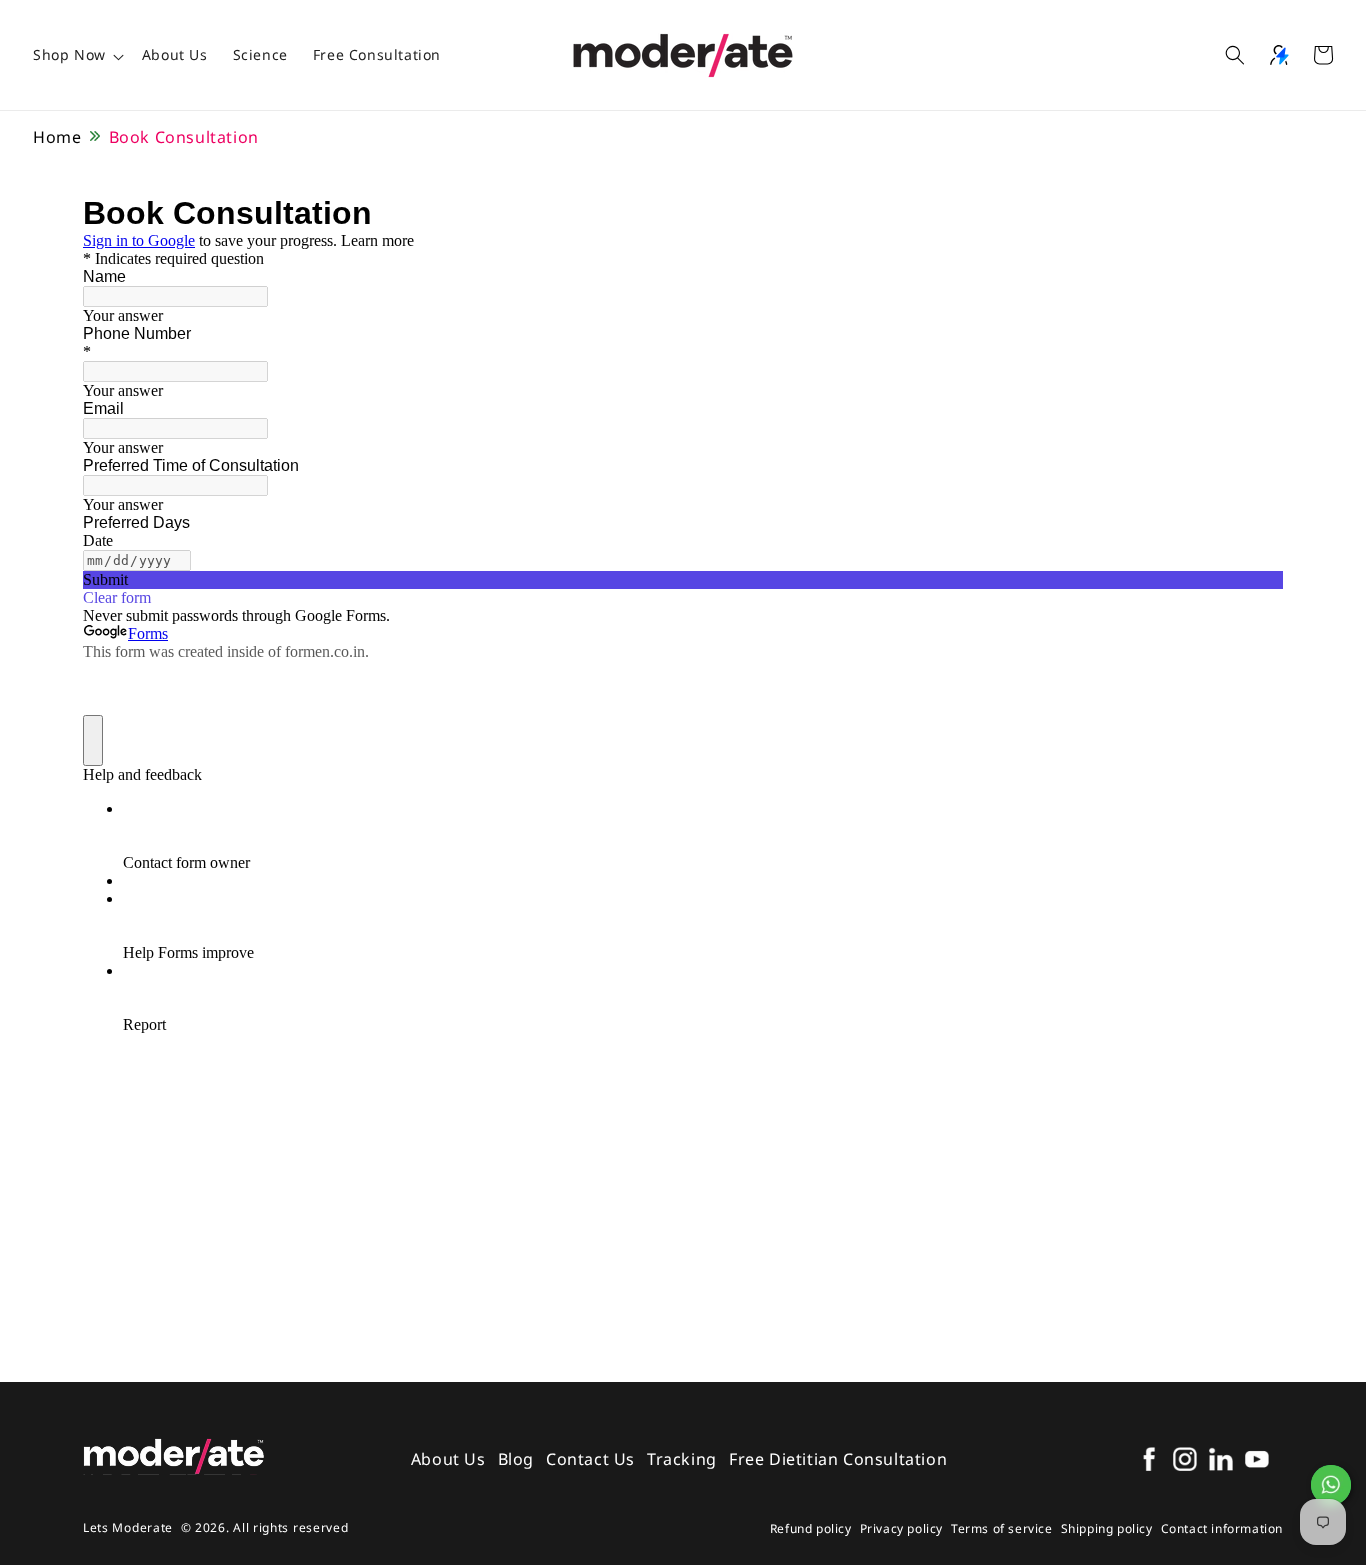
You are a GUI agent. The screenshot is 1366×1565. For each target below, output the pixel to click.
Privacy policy (901, 1528)
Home (57, 137)
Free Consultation (377, 54)
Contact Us (590, 1459)
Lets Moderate (128, 1527)
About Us (175, 54)
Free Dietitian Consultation (838, 1459)
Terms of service (1002, 1528)
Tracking (682, 1459)
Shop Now (69, 54)
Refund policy (811, 1528)
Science (260, 54)
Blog (516, 1459)
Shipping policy (1107, 1528)
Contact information (1222, 1528)
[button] (1235, 55)
